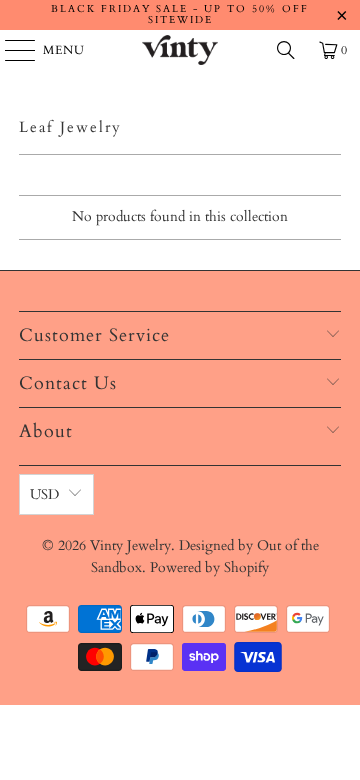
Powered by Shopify (209, 567)
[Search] (286, 50)
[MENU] (10, 50)
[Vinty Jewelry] (180, 50)
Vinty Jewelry (130, 545)
